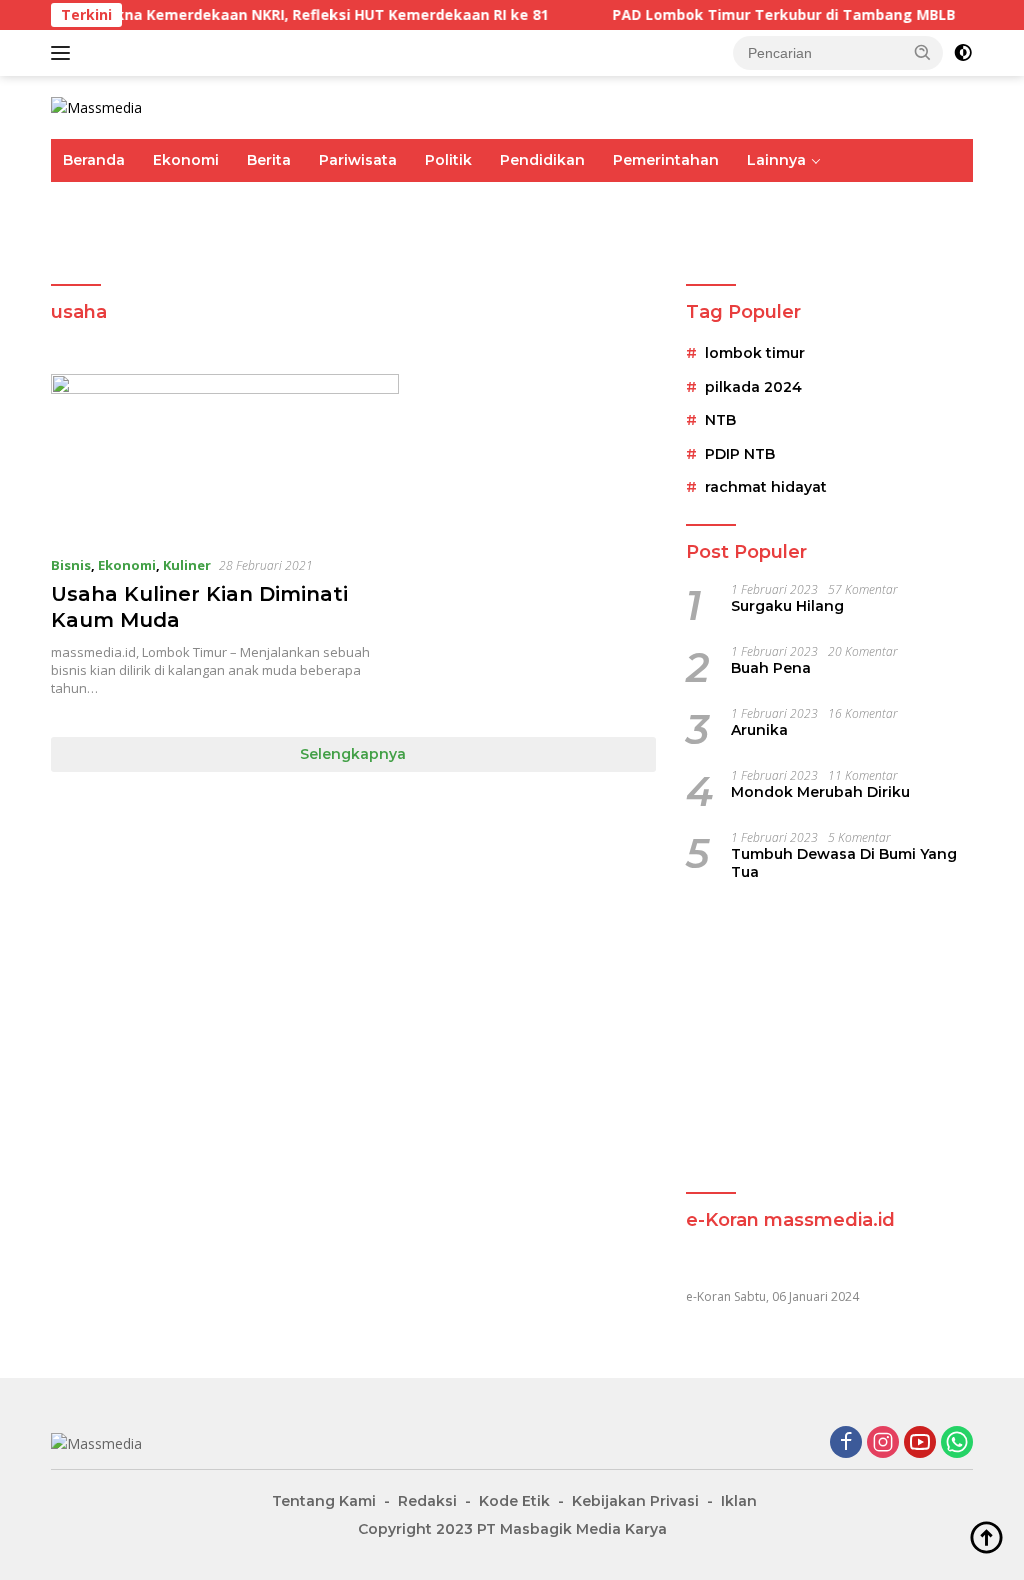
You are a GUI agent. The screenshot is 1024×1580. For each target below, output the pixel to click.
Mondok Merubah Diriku (820, 792)
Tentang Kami (324, 1501)
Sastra (881, 203)
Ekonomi (186, 160)
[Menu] (64, 53)
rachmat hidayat (766, 487)
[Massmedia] (96, 106)
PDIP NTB (740, 454)
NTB (720, 420)
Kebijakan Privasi (635, 1501)
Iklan (739, 1501)
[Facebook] (846, 1443)
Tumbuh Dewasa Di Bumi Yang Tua (844, 863)
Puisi (80, 245)
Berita (269, 160)
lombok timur (755, 353)
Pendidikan (542, 160)
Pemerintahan (666, 160)
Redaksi (427, 1501)
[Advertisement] (829, 1039)
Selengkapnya (353, 754)
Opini (810, 203)
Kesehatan (628, 203)
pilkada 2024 (753, 387)
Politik (448, 160)
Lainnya (776, 160)
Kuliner (187, 565)
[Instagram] (883, 1443)
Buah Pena (771, 668)
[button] (923, 52)
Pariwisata (358, 160)
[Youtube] (920, 1443)
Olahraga (392, 203)
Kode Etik (514, 1501)
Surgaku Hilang (787, 606)
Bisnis (71, 565)
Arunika (759, 730)
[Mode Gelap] (963, 53)
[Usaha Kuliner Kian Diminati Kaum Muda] (225, 456)
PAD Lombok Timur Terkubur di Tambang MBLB (761, 15)
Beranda (94, 160)
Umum (87, 203)
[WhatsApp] (957, 1443)
